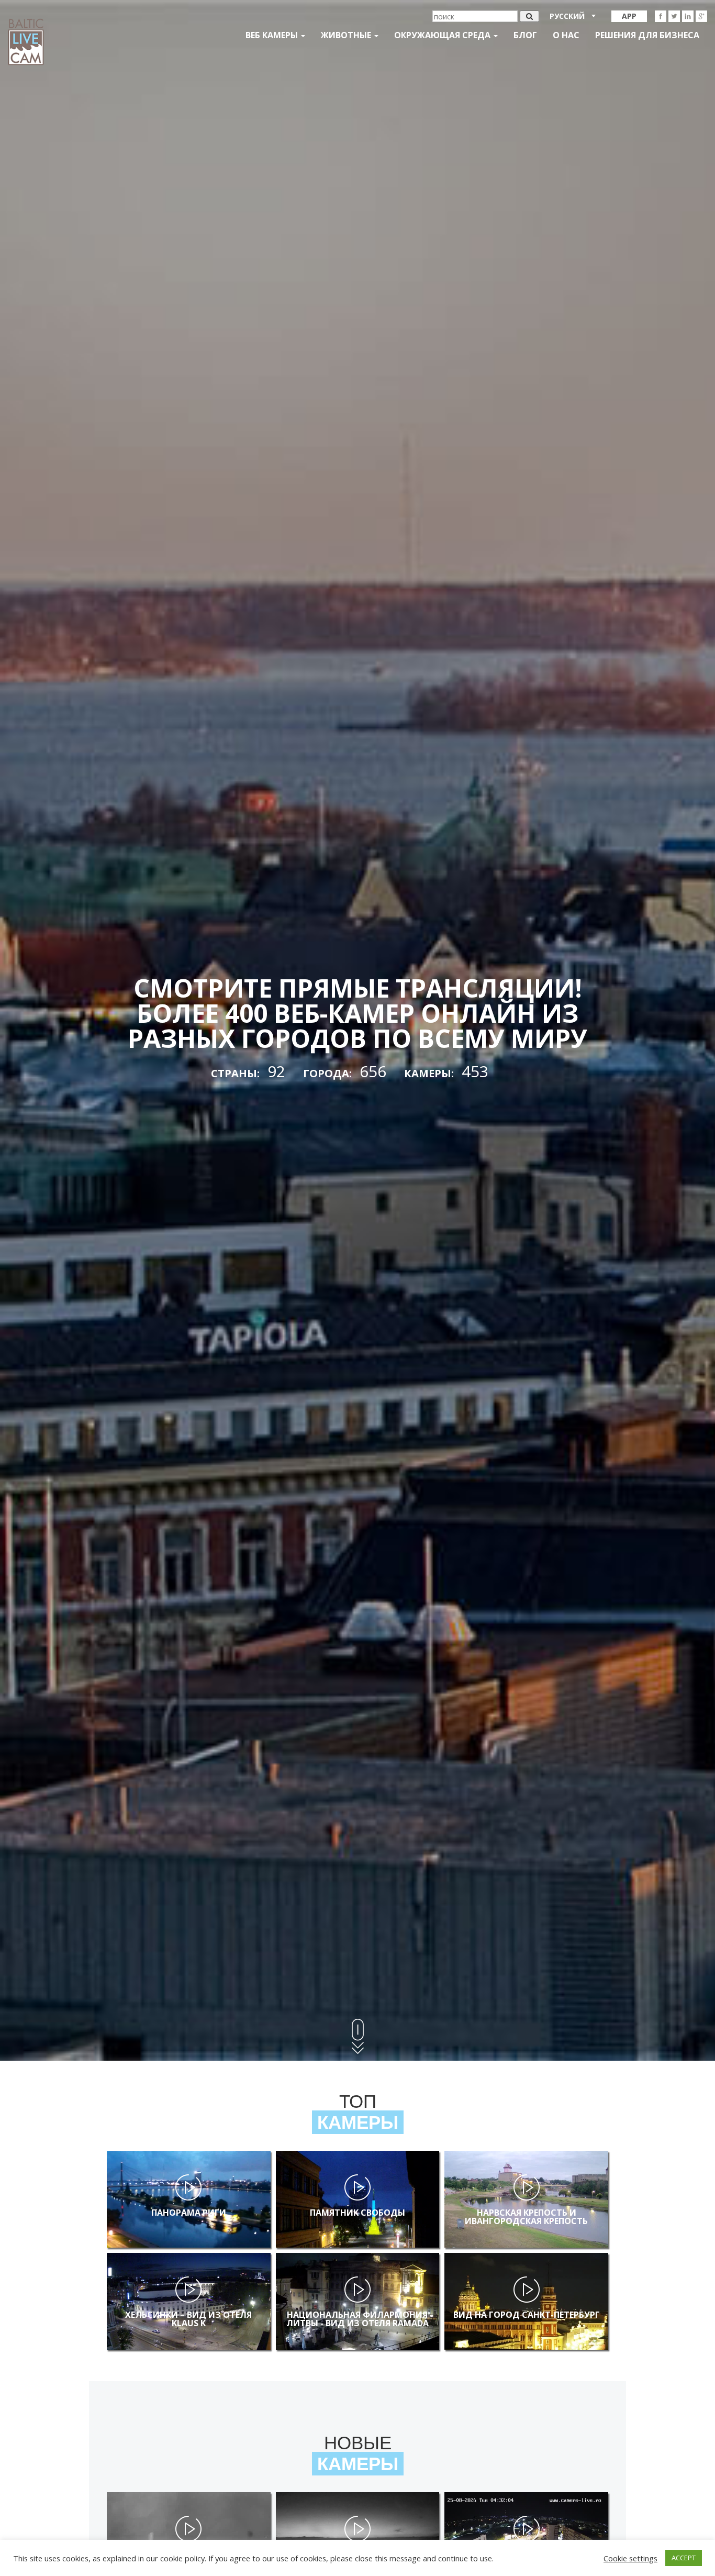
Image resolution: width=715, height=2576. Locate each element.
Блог (525, 35)
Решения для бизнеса (647, 35)
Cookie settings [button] (630, 2558)
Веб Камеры (273, 35)
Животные (347, 35)
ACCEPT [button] (684, 2558)
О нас (566, 35)
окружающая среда (443, 35)
